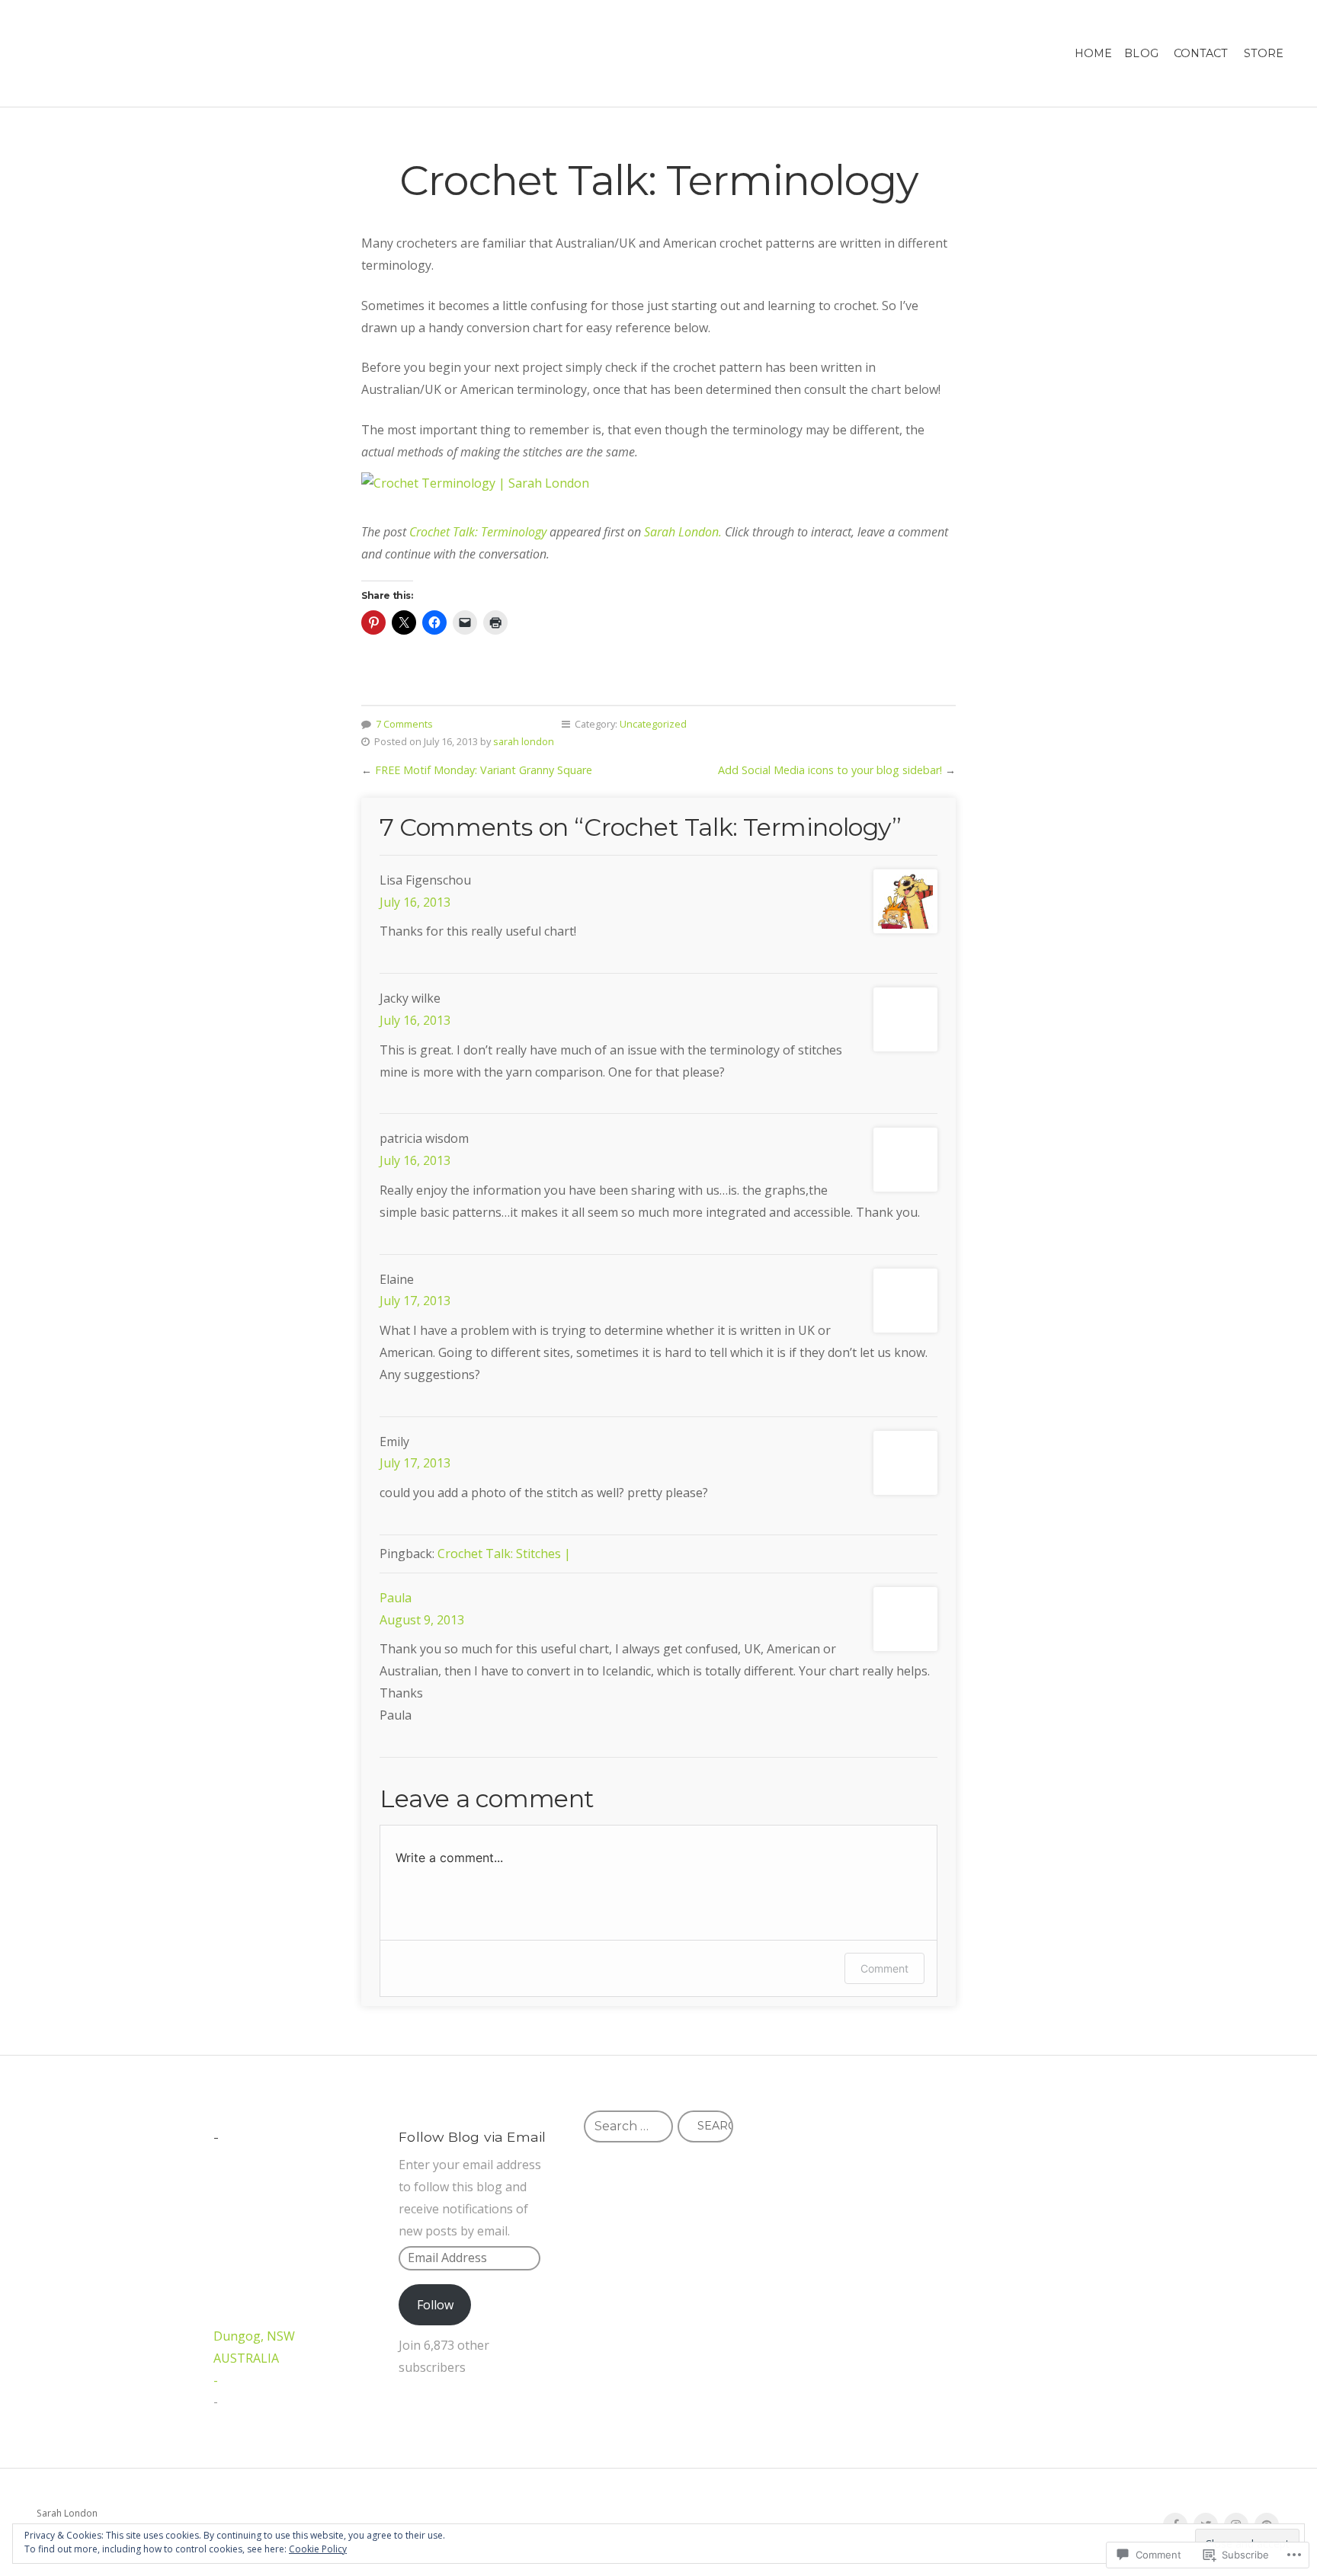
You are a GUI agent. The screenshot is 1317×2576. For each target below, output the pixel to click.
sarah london (524, 741)
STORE (1264, 53)
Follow (435, 2305)
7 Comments (404, 724)
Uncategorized (653, 724)
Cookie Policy (318, 2549)
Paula (396, 1598)
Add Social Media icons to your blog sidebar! (830, 770)
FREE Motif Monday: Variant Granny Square (484, 770)
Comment (884, 1968)
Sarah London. (683, 532)
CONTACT (1201, 53)
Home (1093, 53)
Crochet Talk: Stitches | (504, 1554)
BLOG (1141, 53)
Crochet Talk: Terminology (478, 532)
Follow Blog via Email (472, 2137)
